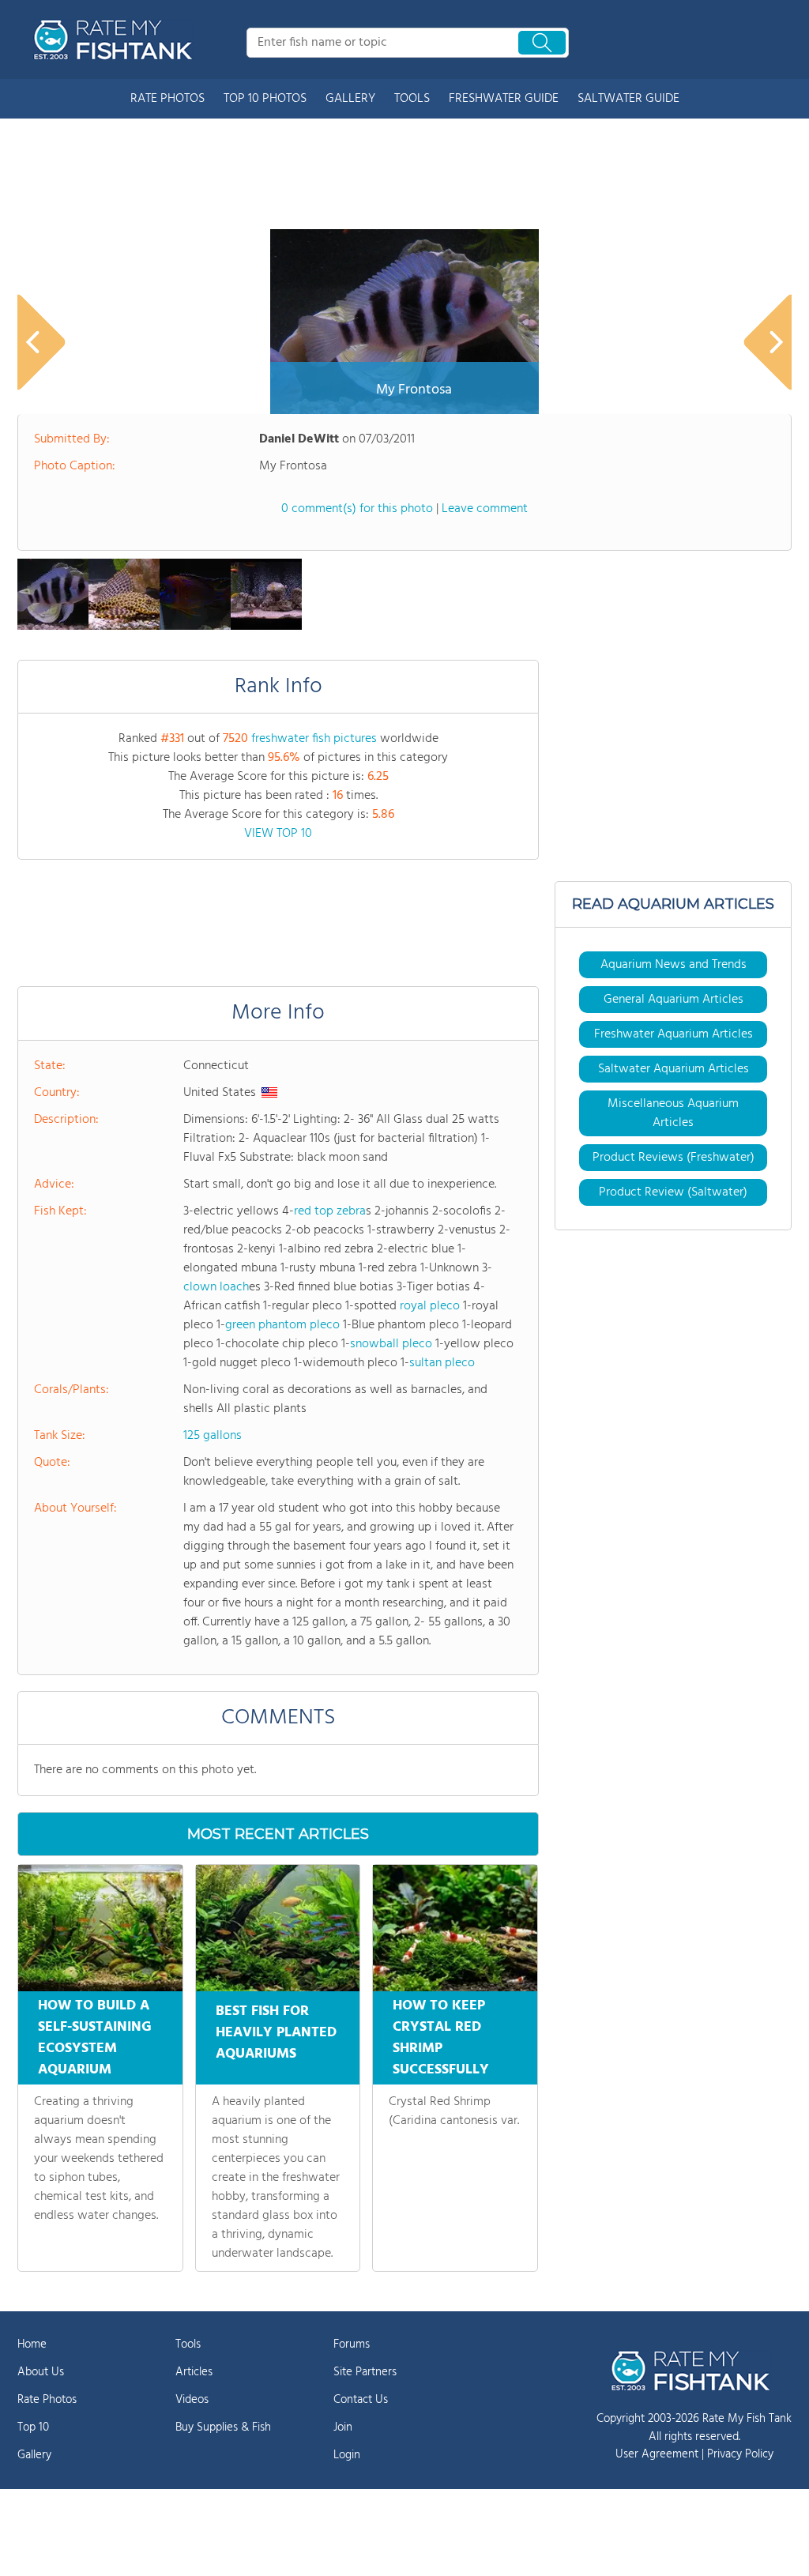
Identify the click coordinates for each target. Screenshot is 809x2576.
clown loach (216, 1287)
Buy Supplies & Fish (223, 2427)
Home (32, 2344)
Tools (188, 2344)
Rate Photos (47, 2400)
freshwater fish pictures (314, 739)
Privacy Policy (740, 2454)
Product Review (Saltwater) (673, 1192)
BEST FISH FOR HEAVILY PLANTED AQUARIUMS (276, 2033)
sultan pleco (442, 1363)
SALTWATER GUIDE (628, 99)
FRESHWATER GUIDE (504, 99)
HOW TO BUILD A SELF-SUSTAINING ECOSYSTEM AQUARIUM (95, 2038)
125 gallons (213, 1436)
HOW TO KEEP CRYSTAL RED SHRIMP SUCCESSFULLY (441, 2038)
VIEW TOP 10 (278, 834)
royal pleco (430, 1306)
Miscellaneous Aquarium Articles (673, 1113)
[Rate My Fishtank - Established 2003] (116, 40)
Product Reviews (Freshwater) (674, 1158)
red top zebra (330, 1211)
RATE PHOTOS (167, 99)
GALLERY (350, 99)
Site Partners (365, 2372)
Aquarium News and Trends (674, 965)
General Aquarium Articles (674, 1000)
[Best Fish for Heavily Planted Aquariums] (278, 1928)
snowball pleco (391, 1344)
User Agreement (657, 2454)
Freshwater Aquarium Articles (674, 1034)
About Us (41, 2372)
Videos (192, 2400)
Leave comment (485, 509)
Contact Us (361, 2400)
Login (347, 2455)
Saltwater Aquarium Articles (674, 1069)
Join (343, 2427)
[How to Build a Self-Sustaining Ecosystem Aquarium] (100, 1928)
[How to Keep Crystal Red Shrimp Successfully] (455, 1928)
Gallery (34, 2455)
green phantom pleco (282, 1325)
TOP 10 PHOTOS (265, 99)
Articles (194, 2372)
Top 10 (33, 2427)
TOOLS (412, 99)
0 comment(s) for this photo (357, 509)
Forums (352, 2344)
